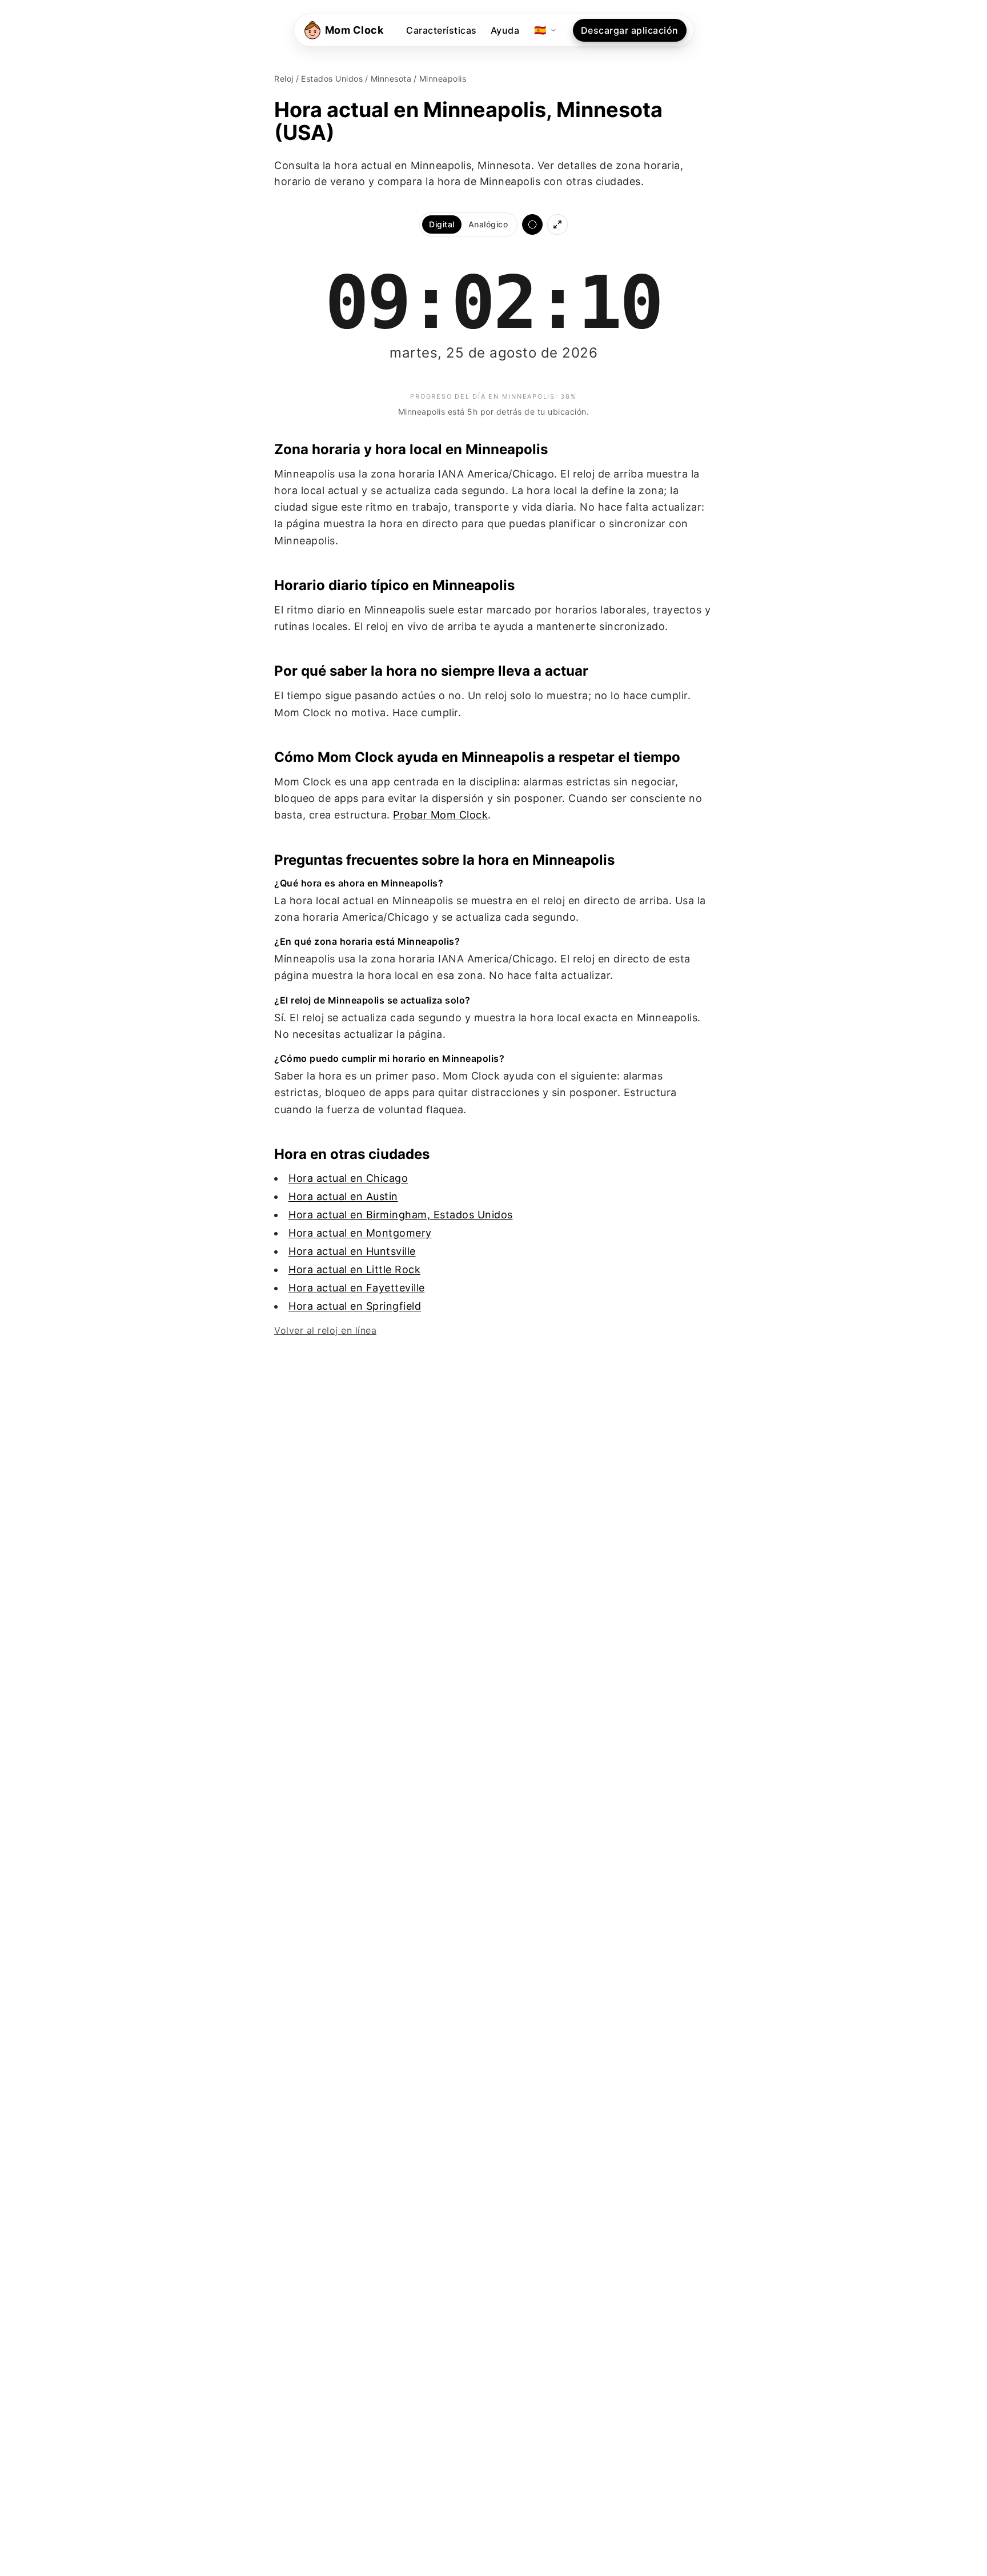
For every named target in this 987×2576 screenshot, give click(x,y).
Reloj (284, 79)
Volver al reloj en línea (325, 1330)
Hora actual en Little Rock (354, 1269)
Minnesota (391, 79)
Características (442, 30)
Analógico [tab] (488, 224)
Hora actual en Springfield (355, 1306)
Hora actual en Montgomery (360, 1233)
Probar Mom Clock (440, 815)
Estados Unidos (332, 79)
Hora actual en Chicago (348, 1178)
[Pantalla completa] (557, 224)
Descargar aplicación (630, 30)
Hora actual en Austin (343, 1196)
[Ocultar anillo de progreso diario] (532, 224)
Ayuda (505, 30)
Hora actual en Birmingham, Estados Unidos (401, 1215)
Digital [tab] (442, 224)
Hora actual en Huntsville (352, 1251)
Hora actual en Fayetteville (357, 1288)
